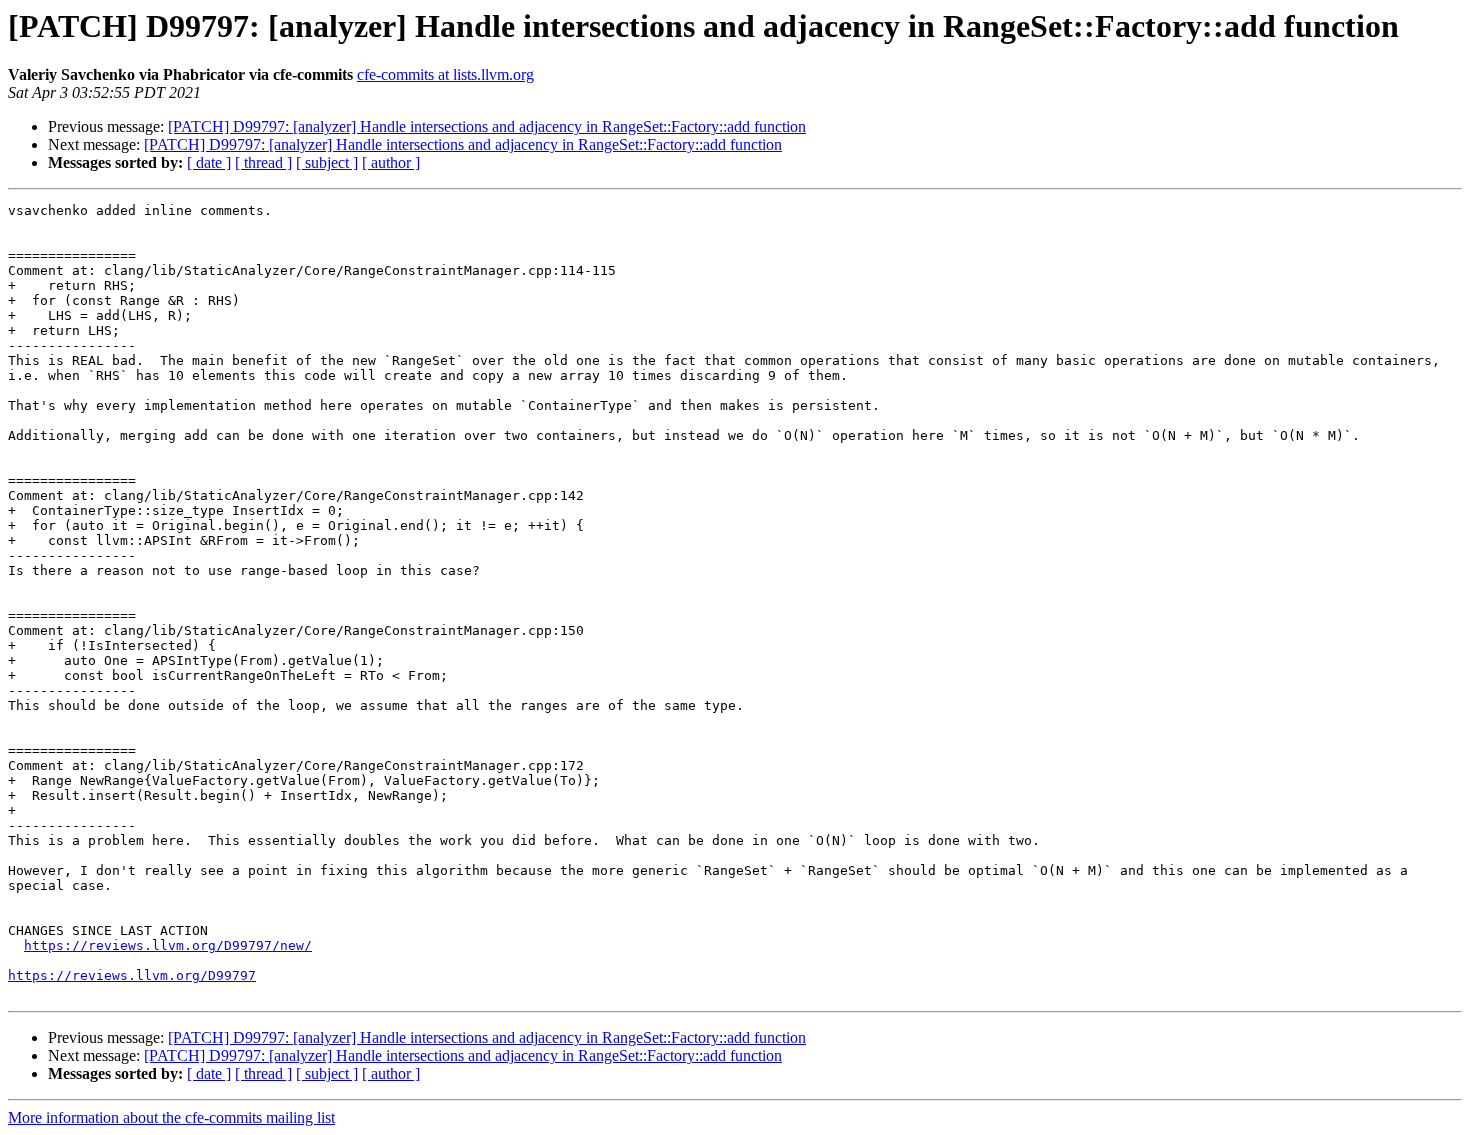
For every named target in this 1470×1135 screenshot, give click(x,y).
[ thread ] (263, 162)
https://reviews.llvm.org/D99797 (132, 975)
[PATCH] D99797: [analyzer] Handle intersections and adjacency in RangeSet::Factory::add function (487, 126)
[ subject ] (327, 162)
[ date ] (209, 162)
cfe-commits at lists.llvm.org (445, 74)
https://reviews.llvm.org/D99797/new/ (168, 945)
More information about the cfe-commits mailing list (171, 1117)
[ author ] (391, 162)
